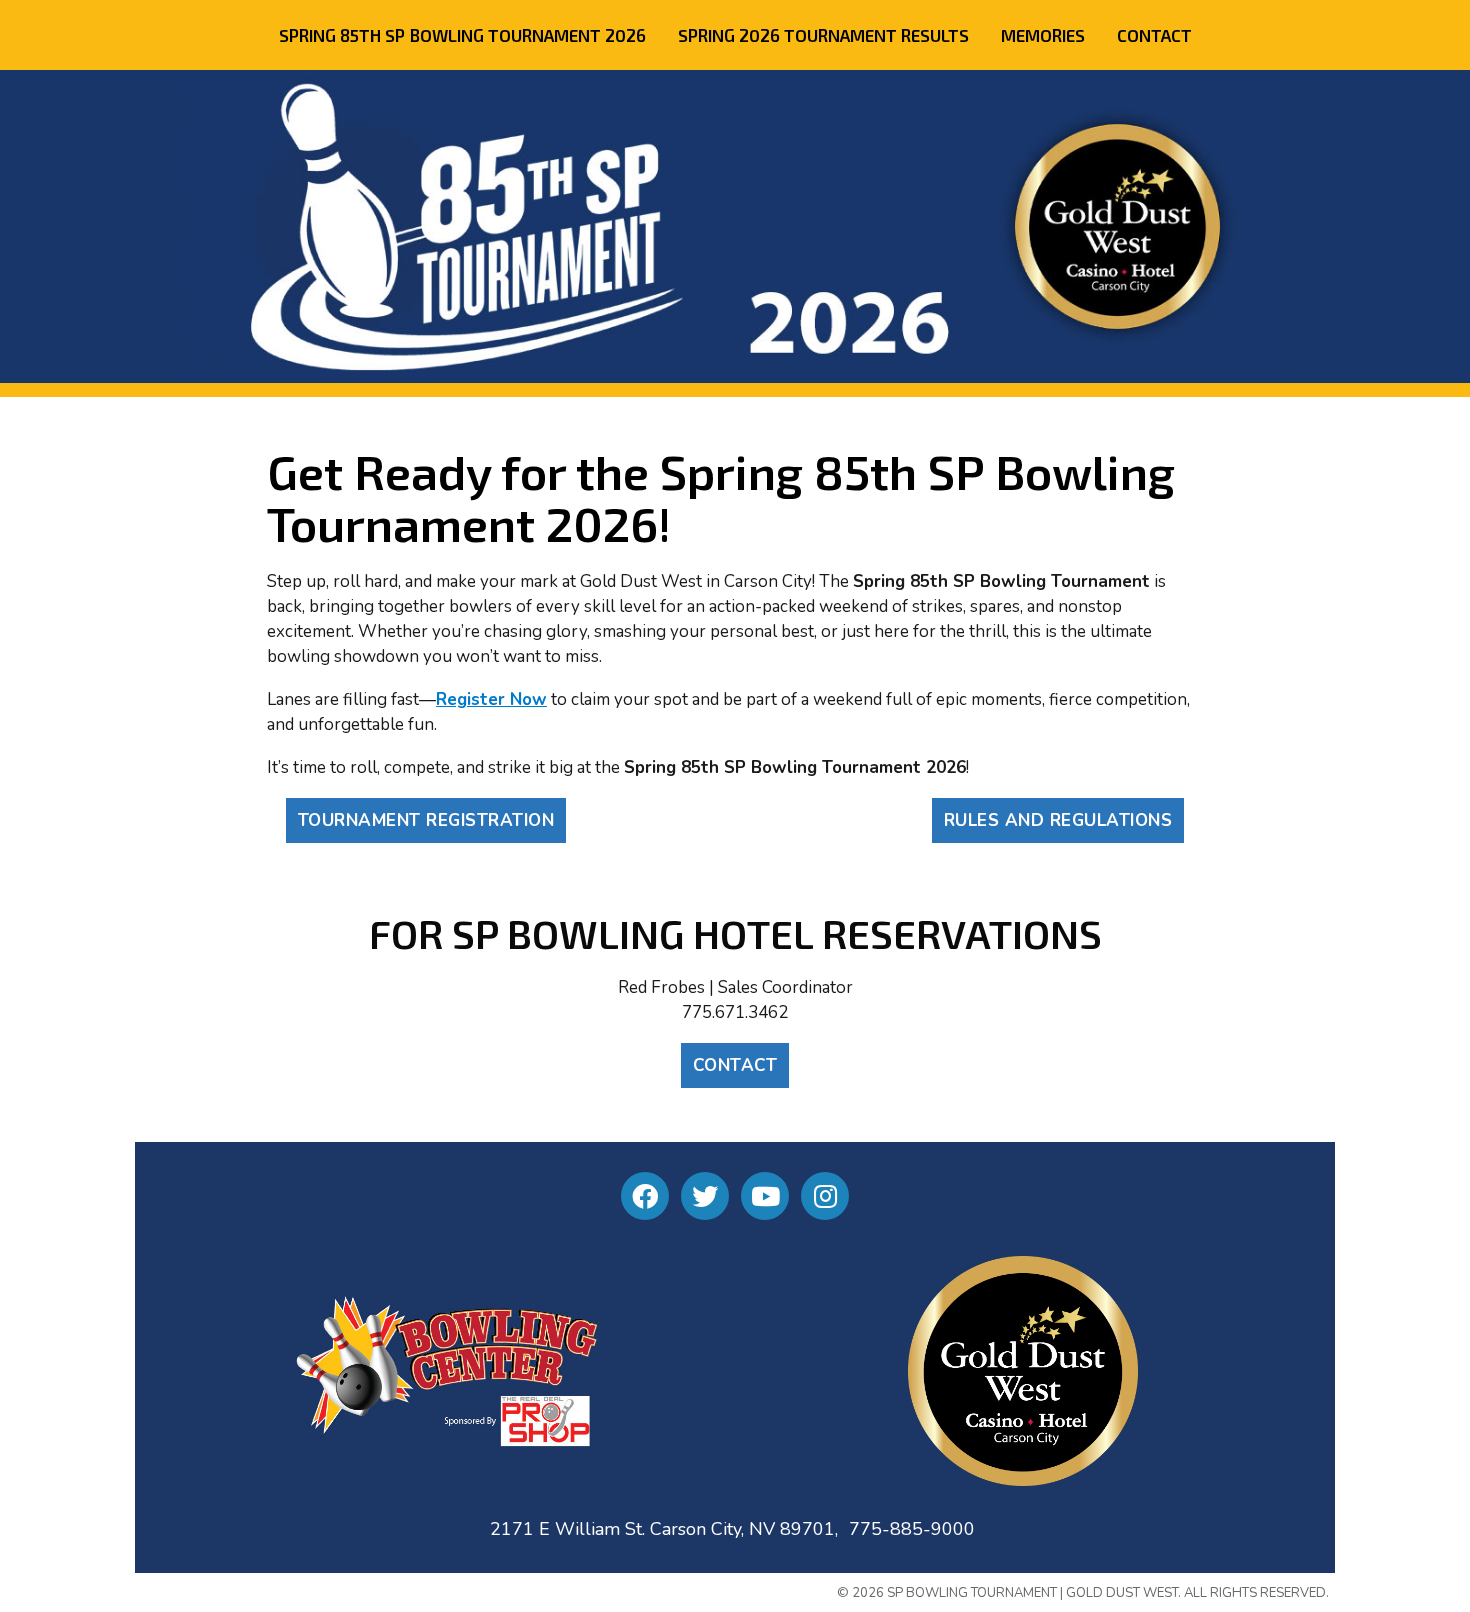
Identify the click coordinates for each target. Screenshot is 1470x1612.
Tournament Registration (426, 820)
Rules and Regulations (1058, 820)
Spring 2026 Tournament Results (823, 35)
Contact (1154, 35)
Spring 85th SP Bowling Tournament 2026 (462, 35)
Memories (1043, 35)
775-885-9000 (912, 1529)
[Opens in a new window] (645, 1196)
